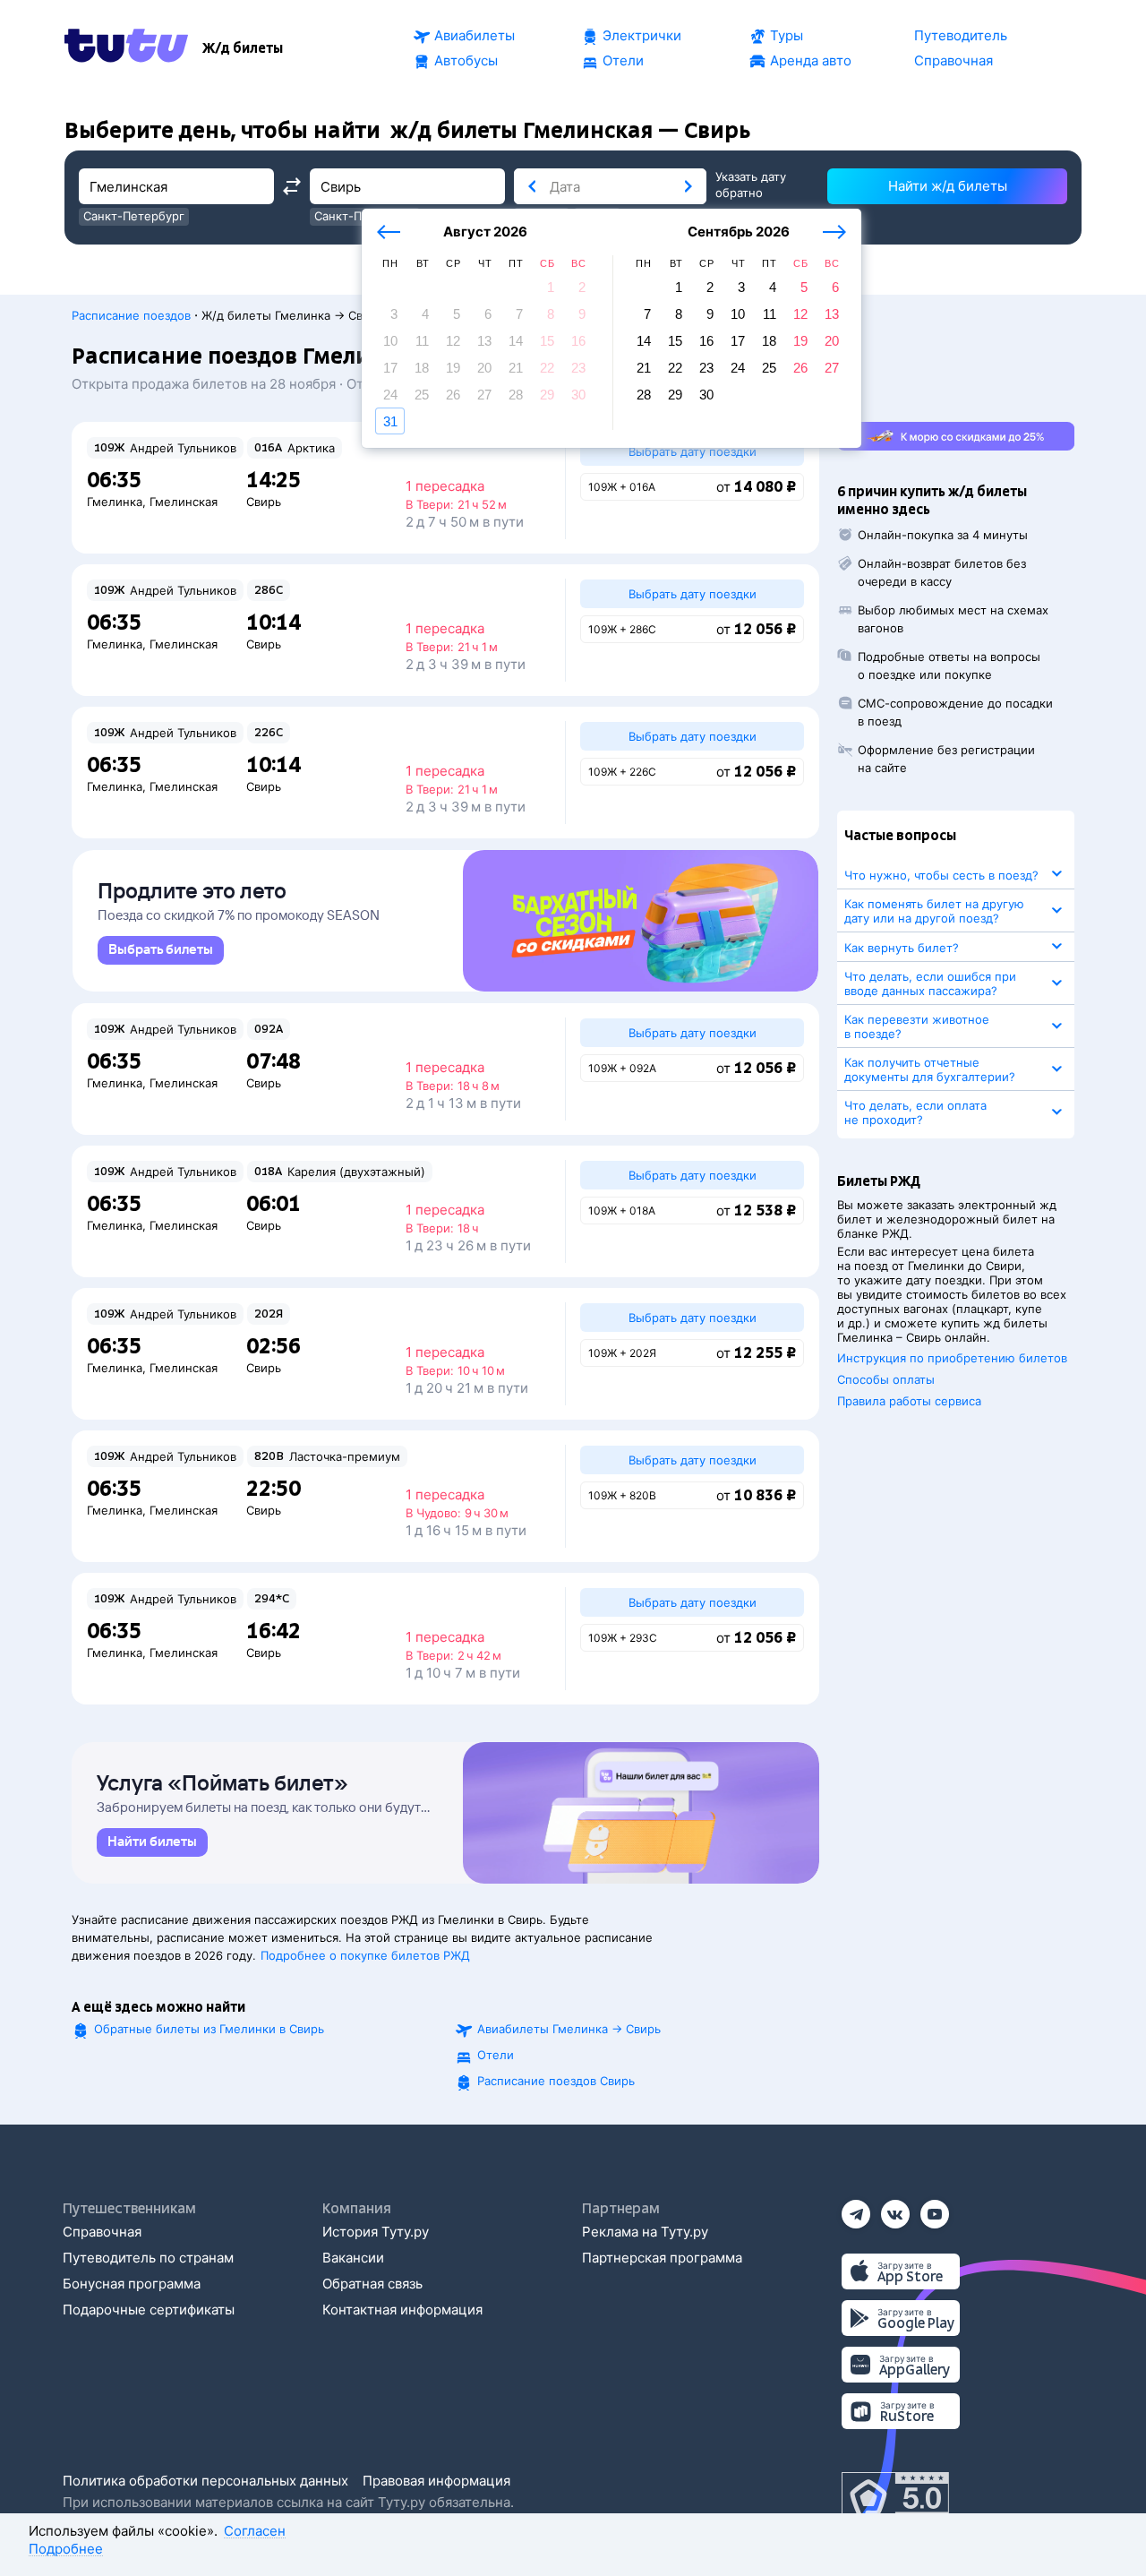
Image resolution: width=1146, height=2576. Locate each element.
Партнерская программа (662, 2258)
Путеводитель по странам (148, 2258)
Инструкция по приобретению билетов (952, 1358)
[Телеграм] (856, 2208)
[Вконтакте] (895, 2208)
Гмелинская (184, 502)
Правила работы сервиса (909, 1401)
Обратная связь (372, 2284)
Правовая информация (436, 2481)
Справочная (102, 2232)
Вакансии (353, 2258)
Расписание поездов (131, 315)
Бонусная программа (132, 2284)
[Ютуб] (935, 2208)
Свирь (264, 502)
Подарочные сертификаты (149, 2310)
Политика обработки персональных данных (205, 2481)
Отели (496, 2055)
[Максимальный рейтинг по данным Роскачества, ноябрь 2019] (895, 2499)
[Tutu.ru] (126, 48)
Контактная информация (402, 2310)
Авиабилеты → (569, 2029)
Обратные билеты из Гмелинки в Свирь (209, 2029)
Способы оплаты (886, 1379)
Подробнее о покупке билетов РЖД (365, 1955)
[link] (161, 950)
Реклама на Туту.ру (645, 2232)
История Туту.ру (376, 2232)
